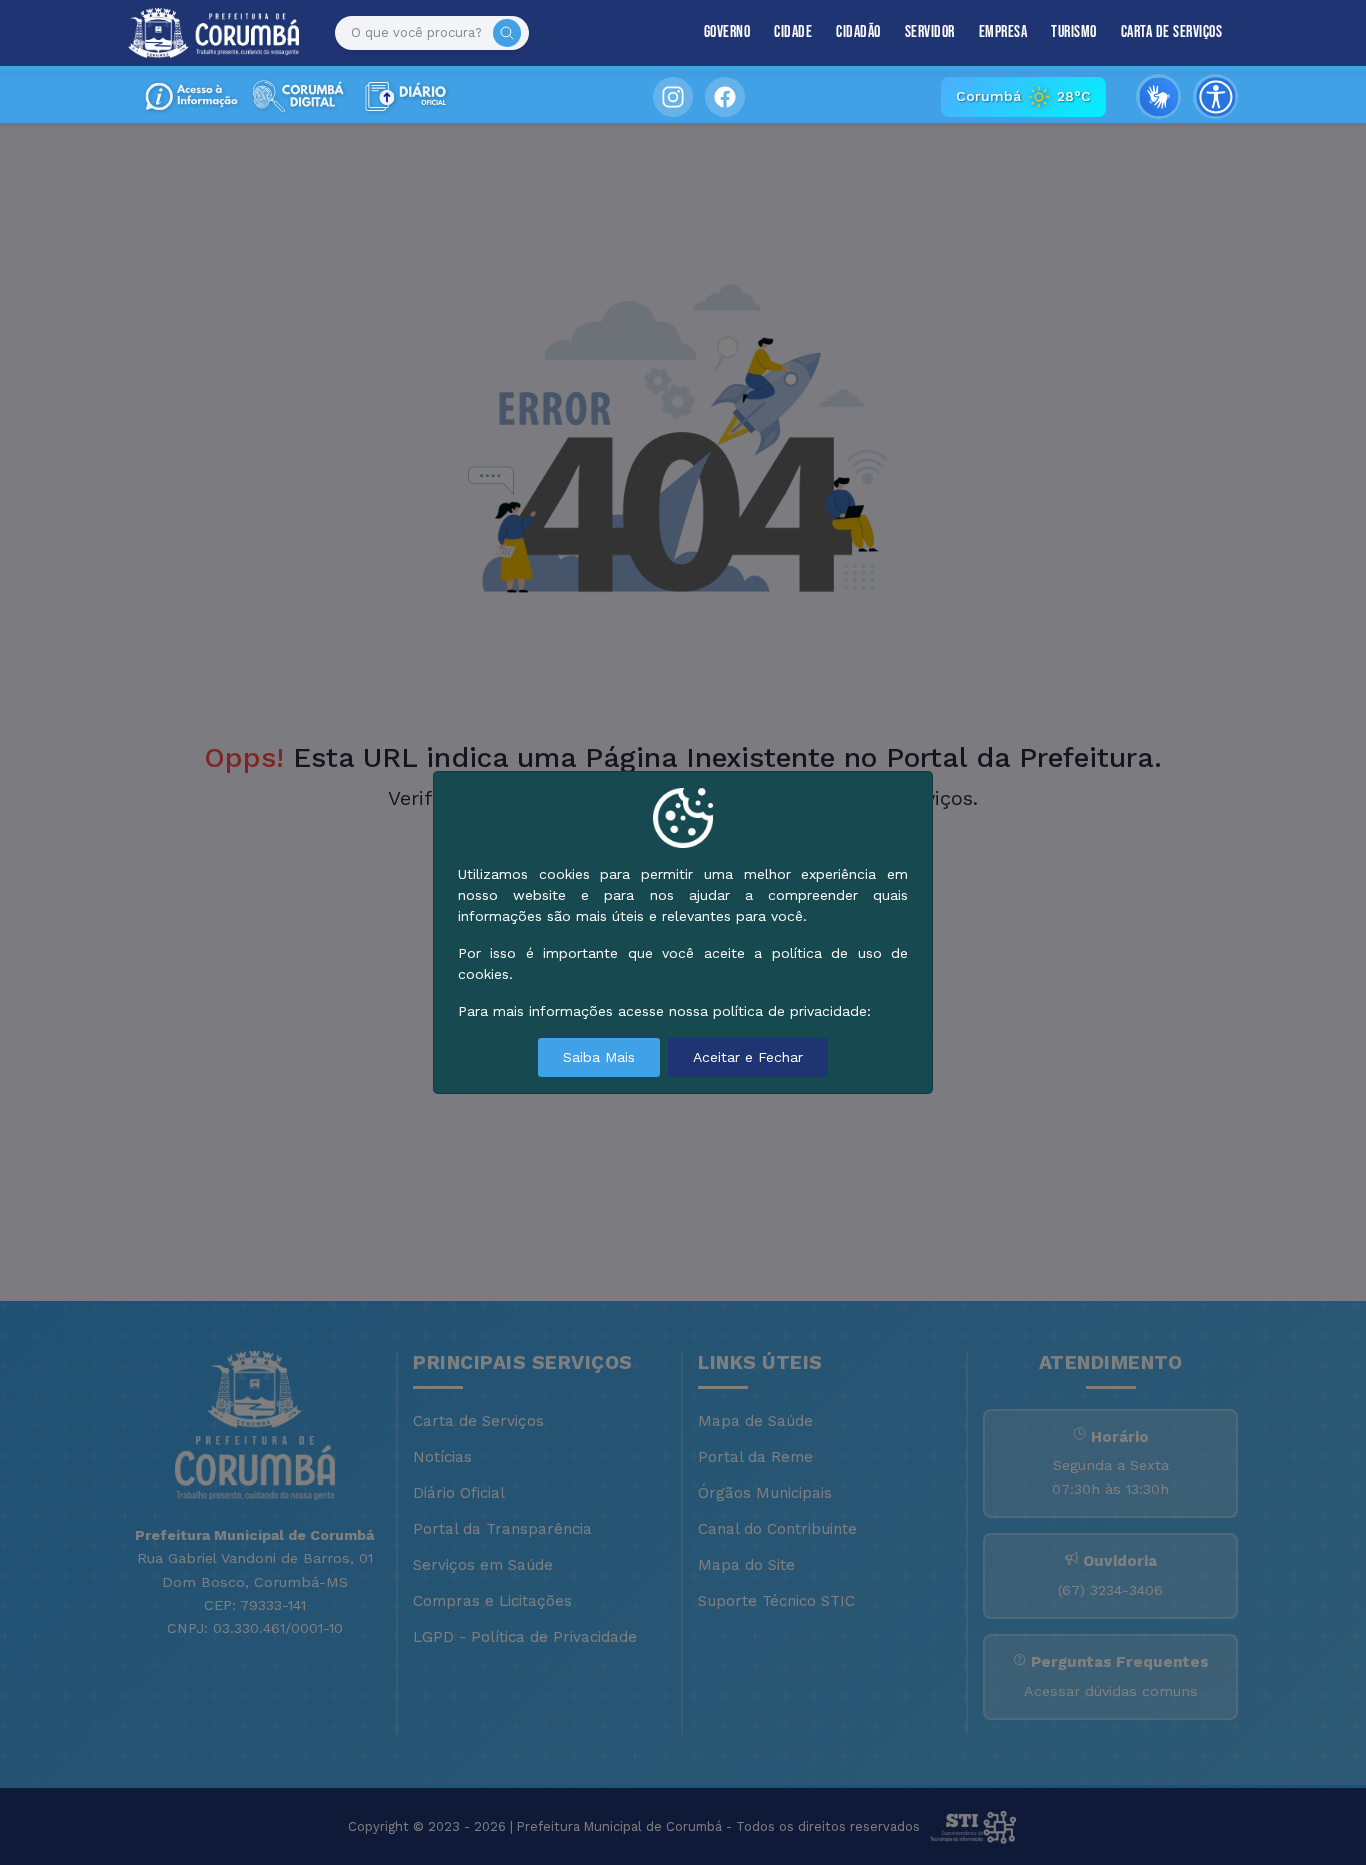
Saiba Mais (599, 1057)
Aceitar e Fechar (748, 1057)
